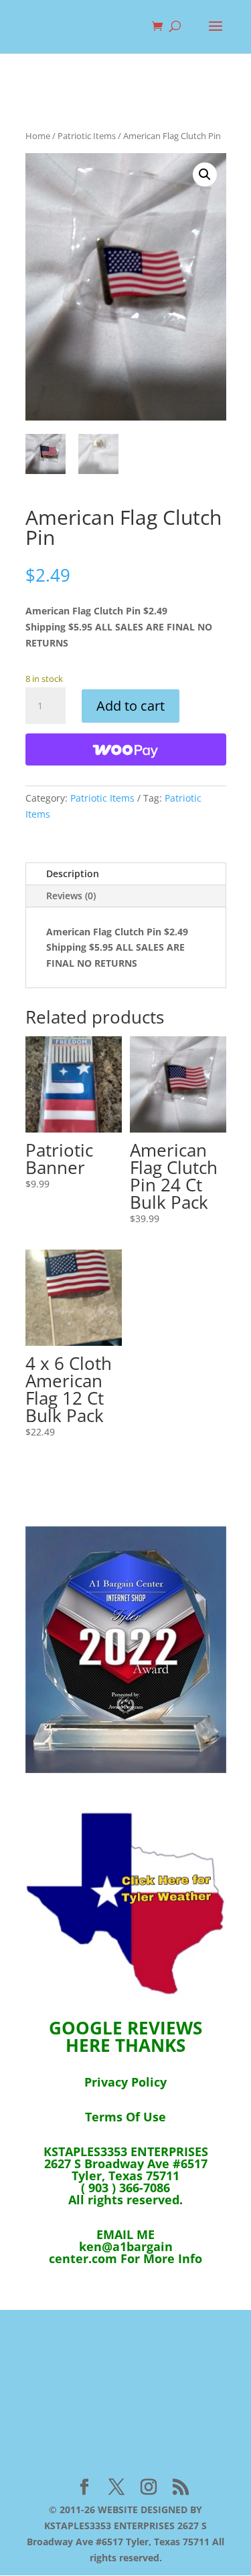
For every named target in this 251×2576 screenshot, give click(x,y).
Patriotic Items (87, 136)
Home (38, 136)
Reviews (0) (71, 896)
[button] (205, 174)
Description (73, 873)
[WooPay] (126, 749)
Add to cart (131, 706)
